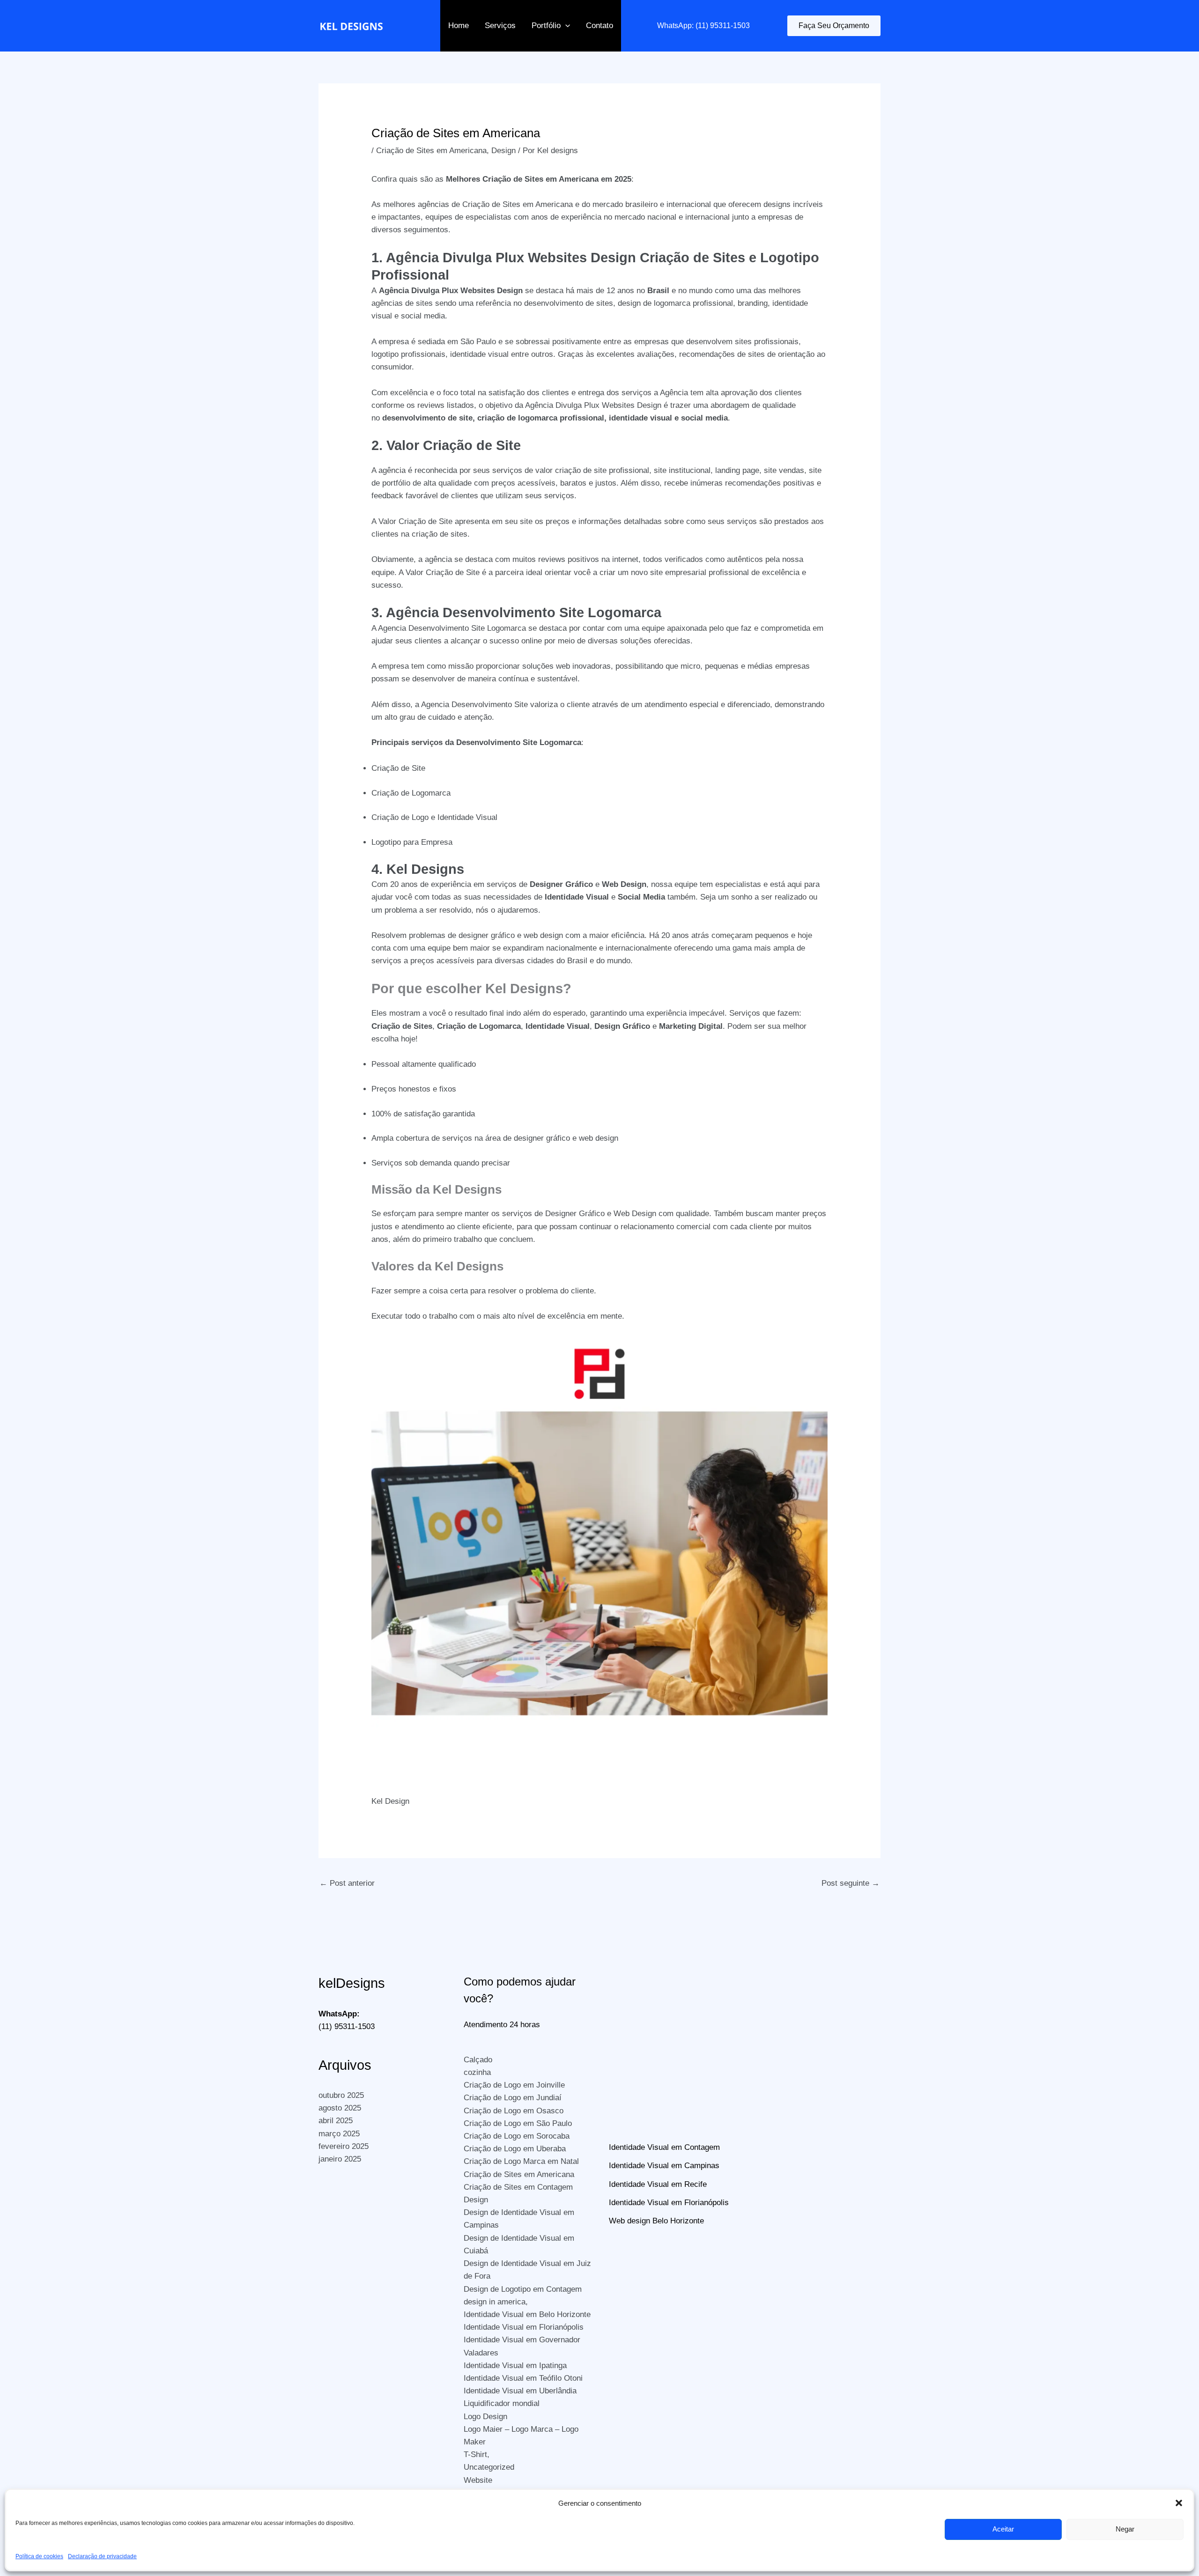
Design (503, 151)
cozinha (477, 2072)
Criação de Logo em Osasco (514, 2111)
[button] (1179, 2503)
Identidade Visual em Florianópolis (524, 2327)
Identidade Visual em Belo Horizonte (527, 2314)
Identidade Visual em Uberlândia (520, 2391)
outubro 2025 (341, 2095)
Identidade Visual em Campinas (664, 2166)
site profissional (622, 470)
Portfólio (546, 26)
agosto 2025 (340, 2108)
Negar (1125, 2529)
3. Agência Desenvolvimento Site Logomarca (516, 613)
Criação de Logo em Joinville (514, 2085)
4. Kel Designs (418, 869)
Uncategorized (489, 2467)
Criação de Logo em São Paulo (518, 2123)
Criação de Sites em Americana (431, 151)
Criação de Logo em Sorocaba (517, 2136)
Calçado (478, 2060)
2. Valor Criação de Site (446, 445)
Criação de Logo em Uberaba (515, 2149)
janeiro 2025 (340, 2159)
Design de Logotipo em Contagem (523, 2289)
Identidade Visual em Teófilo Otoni (523, 2378)
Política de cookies (39, 2556)
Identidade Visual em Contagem (664, 2147)
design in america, (496, 2302)
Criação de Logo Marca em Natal (521, 2161)
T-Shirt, (477, 2454)
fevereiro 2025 (344, 2146)
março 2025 (339, 2134)
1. (379, 258)
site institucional (682, 470)
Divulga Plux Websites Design (467, 291)
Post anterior (347, 1883)
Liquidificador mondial (502, 2403)
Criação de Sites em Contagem (518, 2187)
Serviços (500, 26)
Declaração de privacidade (102, 2556)
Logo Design (485, 2417)
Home (459, 26)
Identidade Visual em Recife (658, 2184)
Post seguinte (851, 1883)
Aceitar (1003, 2529)
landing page (737, 470)
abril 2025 (336, 2121)
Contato (599, 26)
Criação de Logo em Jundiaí (513, 2098)
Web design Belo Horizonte (656, 2221)
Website (478, 2480)
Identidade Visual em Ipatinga (515, 2366)
